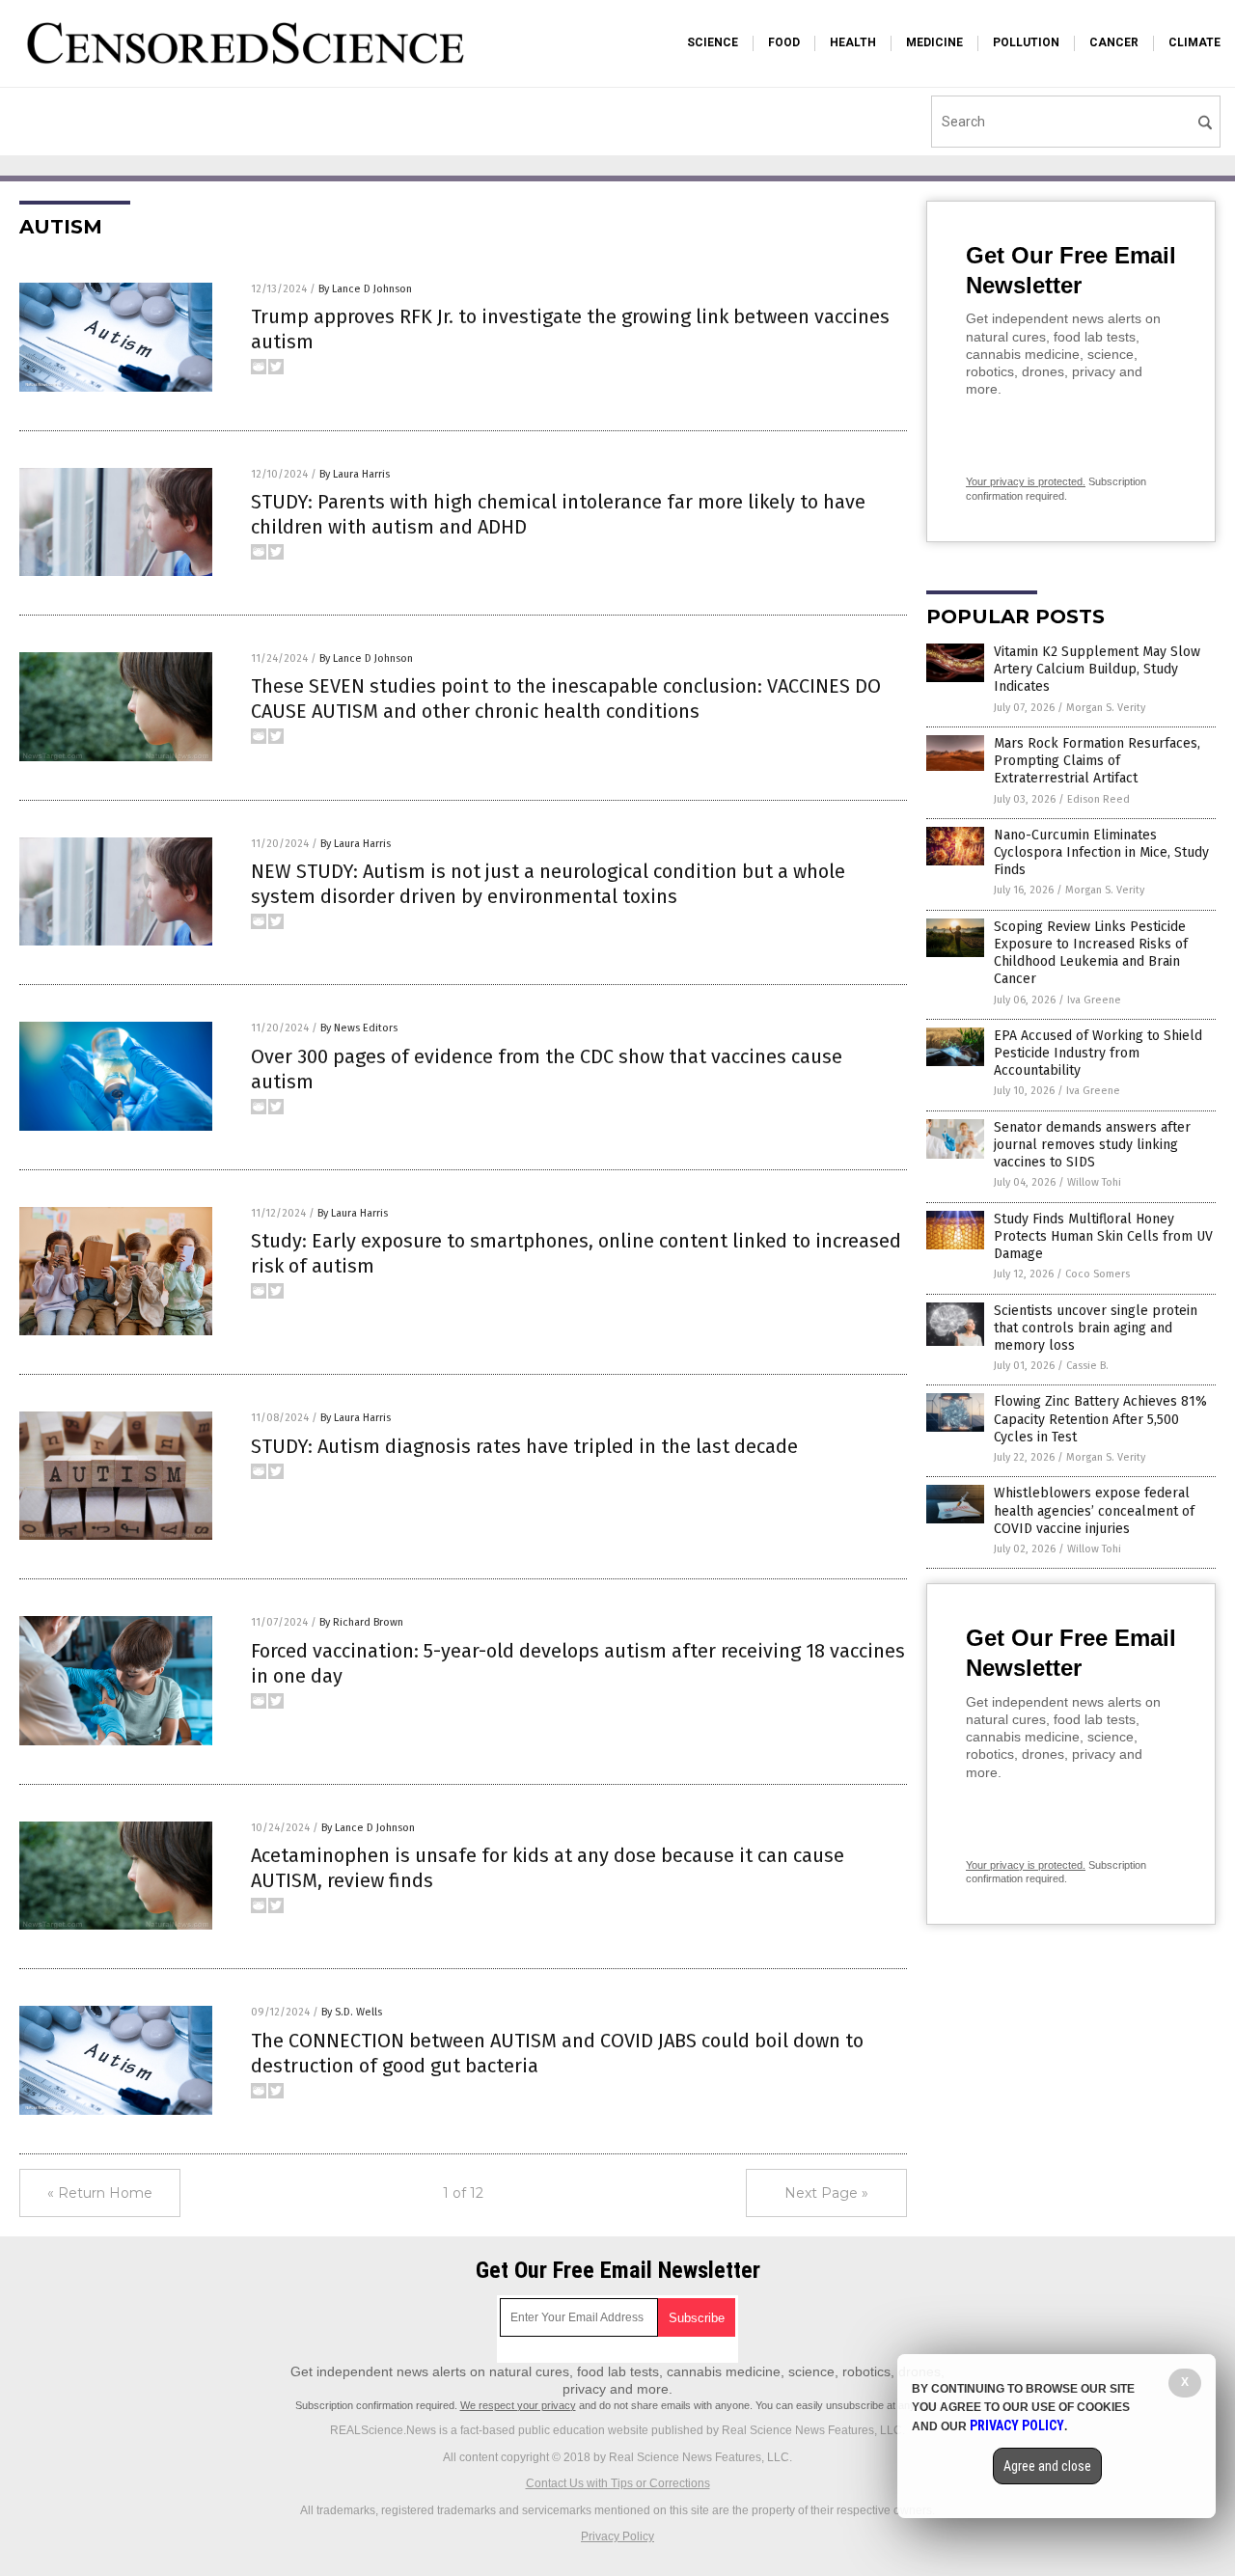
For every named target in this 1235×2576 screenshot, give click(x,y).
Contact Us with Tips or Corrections (618, 2483)
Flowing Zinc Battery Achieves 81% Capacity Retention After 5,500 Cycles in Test (1100, 1419)
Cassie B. (1087, 1366)
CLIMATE (1194, 42)
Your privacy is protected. (1026, 481)
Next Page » (826, 2193)
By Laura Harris (355, 474)
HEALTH (853, 42)
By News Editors (359, 1028)
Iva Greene (1094, 1000)
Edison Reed (1098, 799)
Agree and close (1047, 2466)
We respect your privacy (518, 2405)
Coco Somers (1098, 1274)
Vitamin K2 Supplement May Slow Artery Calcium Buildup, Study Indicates (1097, 669)
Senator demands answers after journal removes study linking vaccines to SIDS (1092, 1145)
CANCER (1114, 42)
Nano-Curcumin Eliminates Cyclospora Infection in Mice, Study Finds (1101, 852)
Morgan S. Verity (1106, 708)
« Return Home (100, 2193)
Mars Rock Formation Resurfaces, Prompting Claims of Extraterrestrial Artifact (1097, 761)
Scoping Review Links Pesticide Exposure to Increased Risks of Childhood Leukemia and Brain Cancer (1091, 953)
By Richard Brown (361, 1622)
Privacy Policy (617, 2536)
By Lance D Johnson (365, 289)
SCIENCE (713, 42)
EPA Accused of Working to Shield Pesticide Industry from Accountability (1098, 1053)
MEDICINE (934, 42)
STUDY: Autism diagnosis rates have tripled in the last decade (524, 1446)
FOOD (784, 42)
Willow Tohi (1094, 1182)
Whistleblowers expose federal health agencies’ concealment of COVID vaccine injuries (1094, 1510)
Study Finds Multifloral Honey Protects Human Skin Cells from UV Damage (1103, 1236)
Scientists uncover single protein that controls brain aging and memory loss (1096, 1328)
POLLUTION (1026, 42)
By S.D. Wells (352, 2012)
